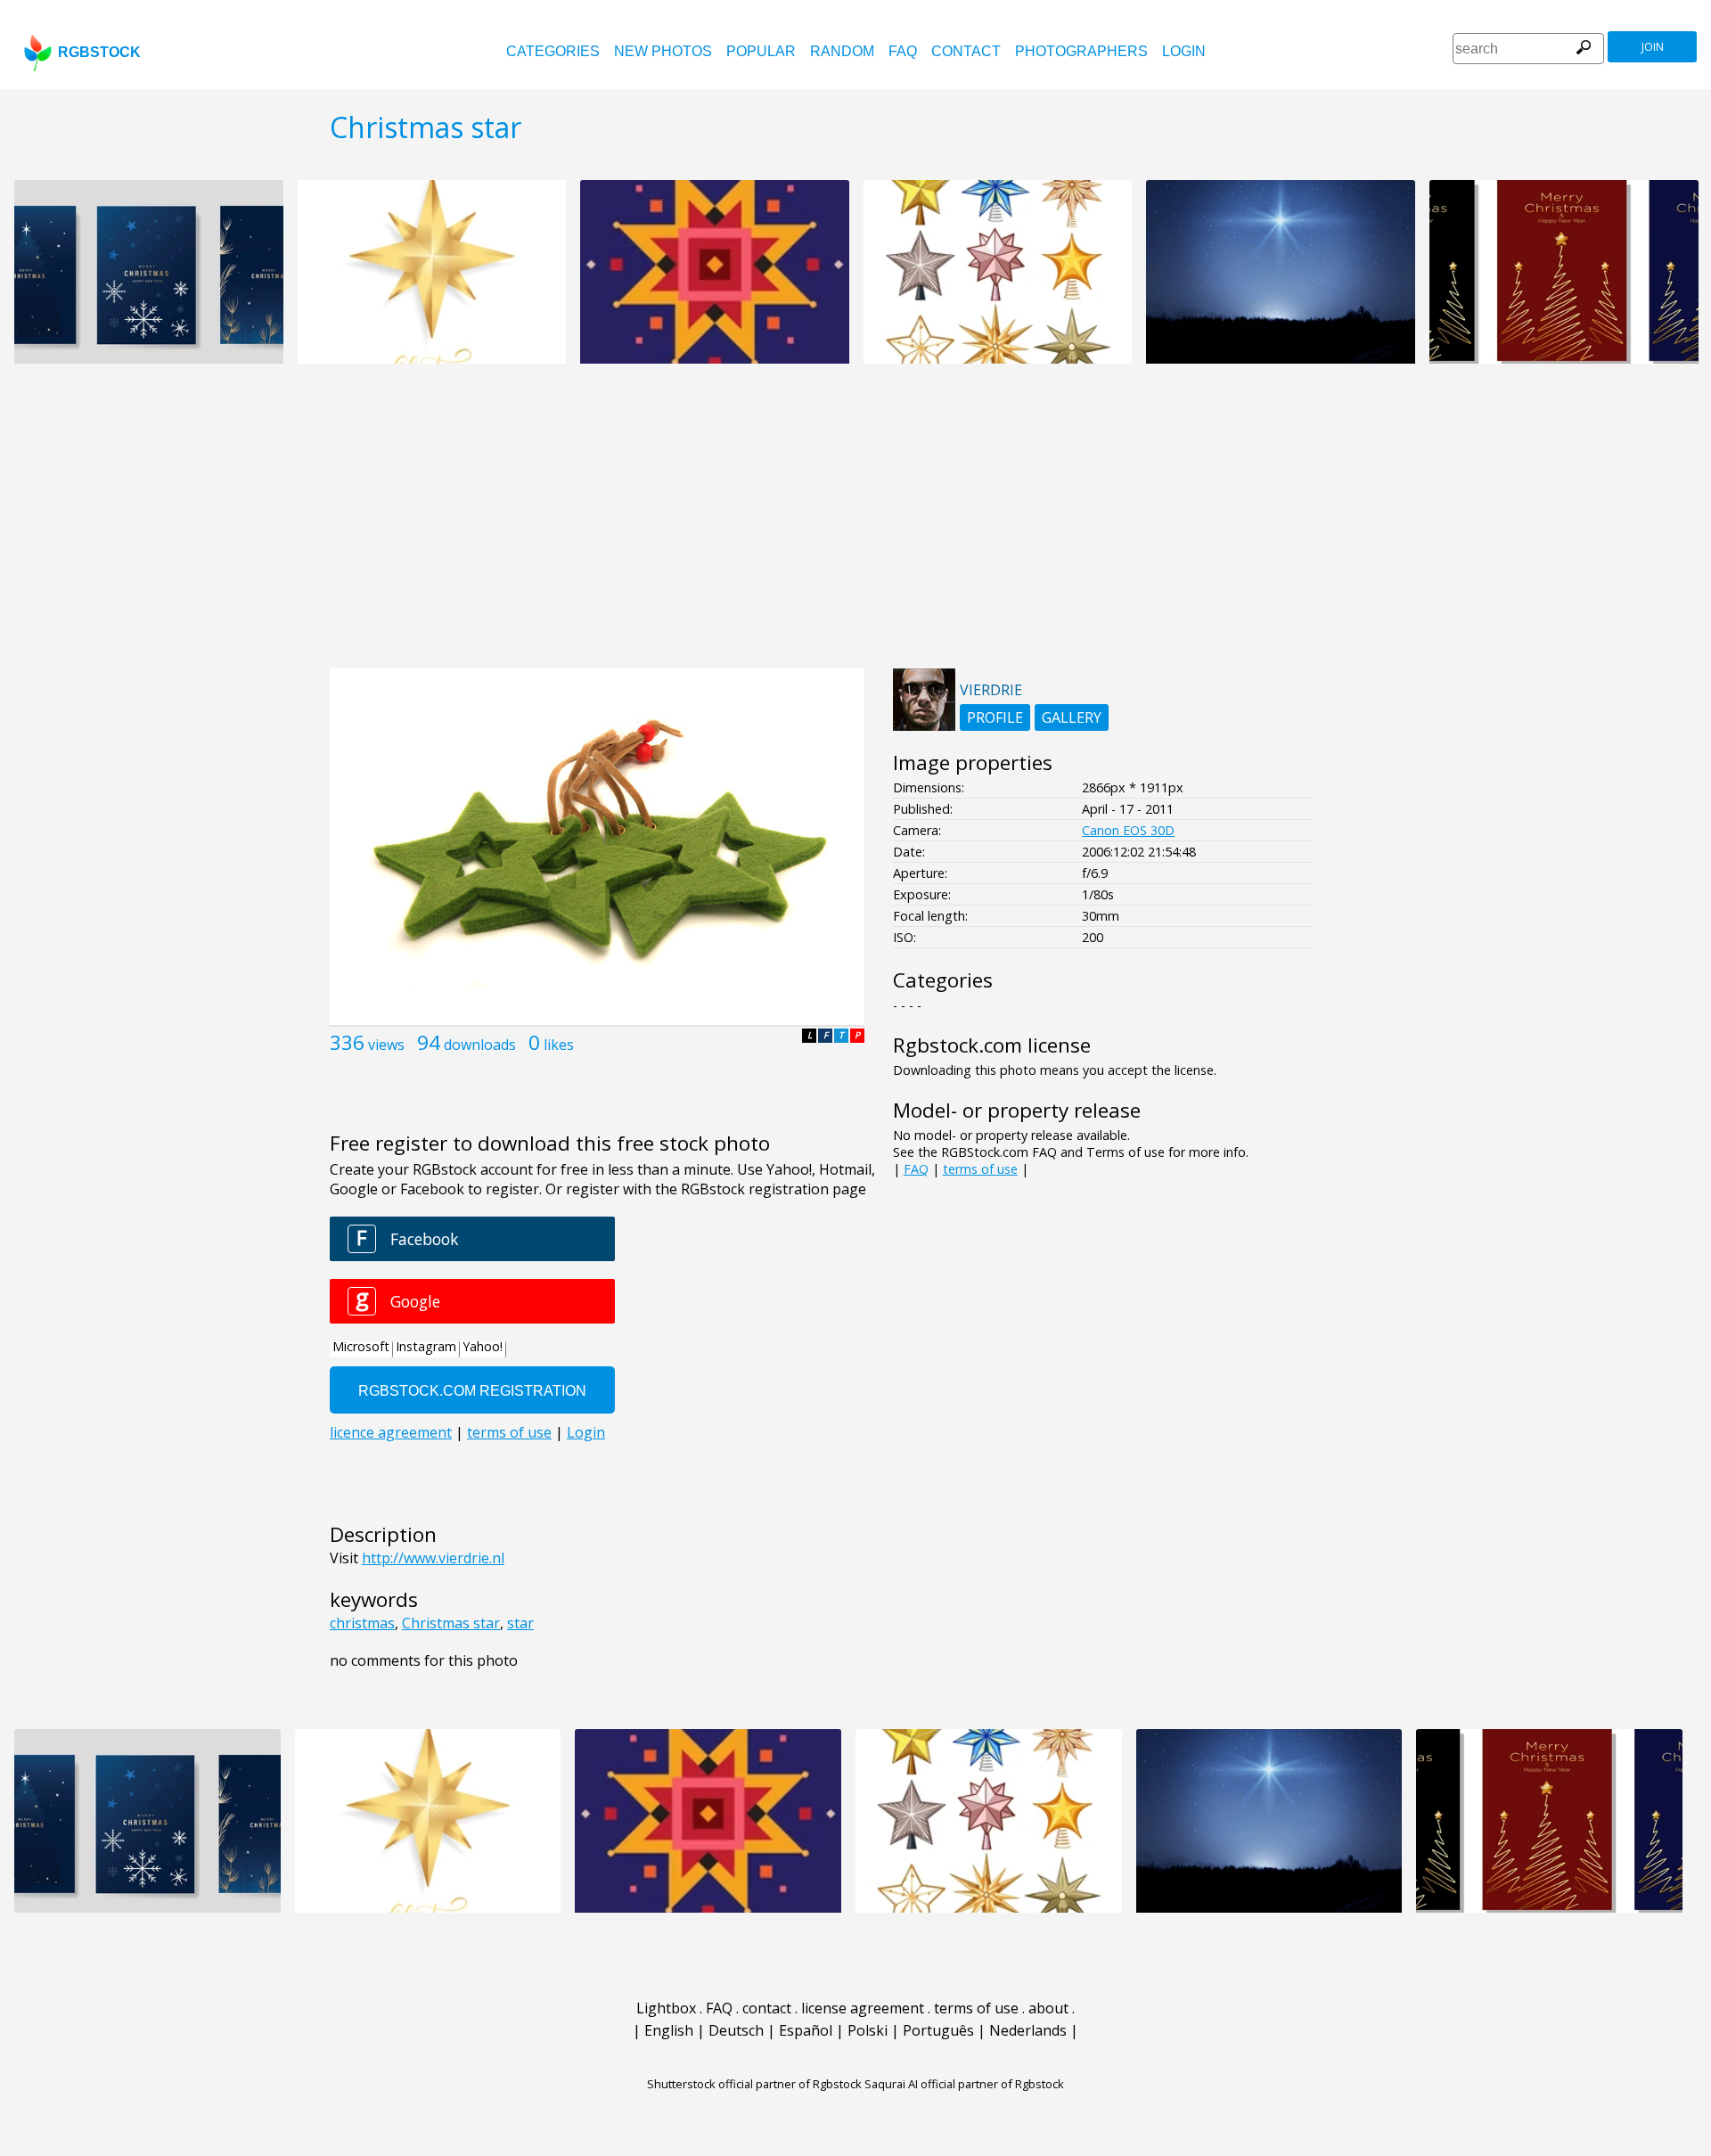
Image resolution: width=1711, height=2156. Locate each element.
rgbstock (99, 52)
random (842, 51)
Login (1184, 51)
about (1048, 2008)
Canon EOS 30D (1128, 830)
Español (806, 2030)
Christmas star (451, 1623)
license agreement (863, 2008)
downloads (480, 1045)
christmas (362, 1623)
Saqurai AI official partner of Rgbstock (964, 2084)
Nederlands (1028, 2030)
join (1653, 47)
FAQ (903, 51)
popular (761, 51)
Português (938, 2030)
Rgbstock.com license (992, 1045)
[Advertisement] (855, 526)
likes (559, 1045)
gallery (1072, 717)
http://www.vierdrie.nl (433, 1558)
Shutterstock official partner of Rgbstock (754, 2084)
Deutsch (736, 2030)
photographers (1081, 51)
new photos (663, 51)
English (669, 2030)
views (386, 1045)
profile (995, 717)
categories (553, 51)
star (520, 1623)
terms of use (980, 1169)
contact (966, 51)
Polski (868, 2030)
